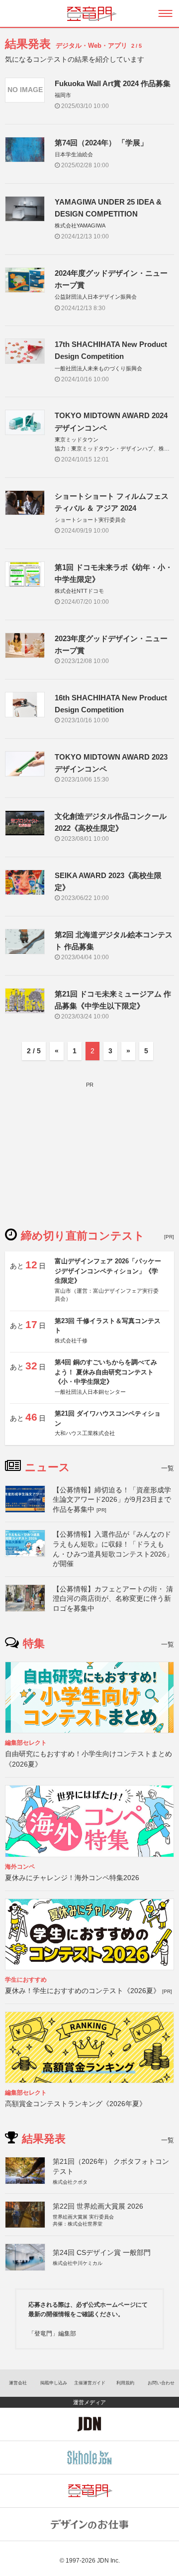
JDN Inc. (108, 2561)
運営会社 (18, 2383)
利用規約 (125, 2383)
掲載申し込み (54, 2383)
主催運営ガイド (90, 2383)
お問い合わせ (161, 2383)
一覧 (168, 1468)
